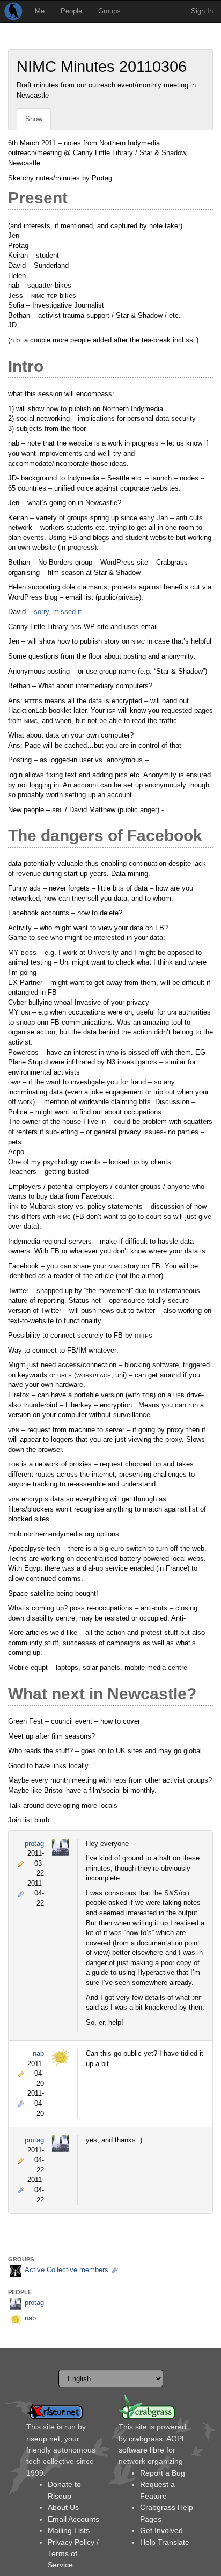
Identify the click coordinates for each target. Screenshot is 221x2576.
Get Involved (161, 2530)
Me (40, 11)
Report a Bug (163, 2473)
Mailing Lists (69, 2530)
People (71, 11)
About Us (63, 2507)
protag (34, 1844)
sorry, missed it (58, 612)
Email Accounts (73, 2519)
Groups (109, 11)
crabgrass (146, 2439)
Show (34, 119)
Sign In (202, 11)
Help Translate (165, 2542)
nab (38, 2053)
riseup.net (43, 2439)
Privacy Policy (71, 2542)
